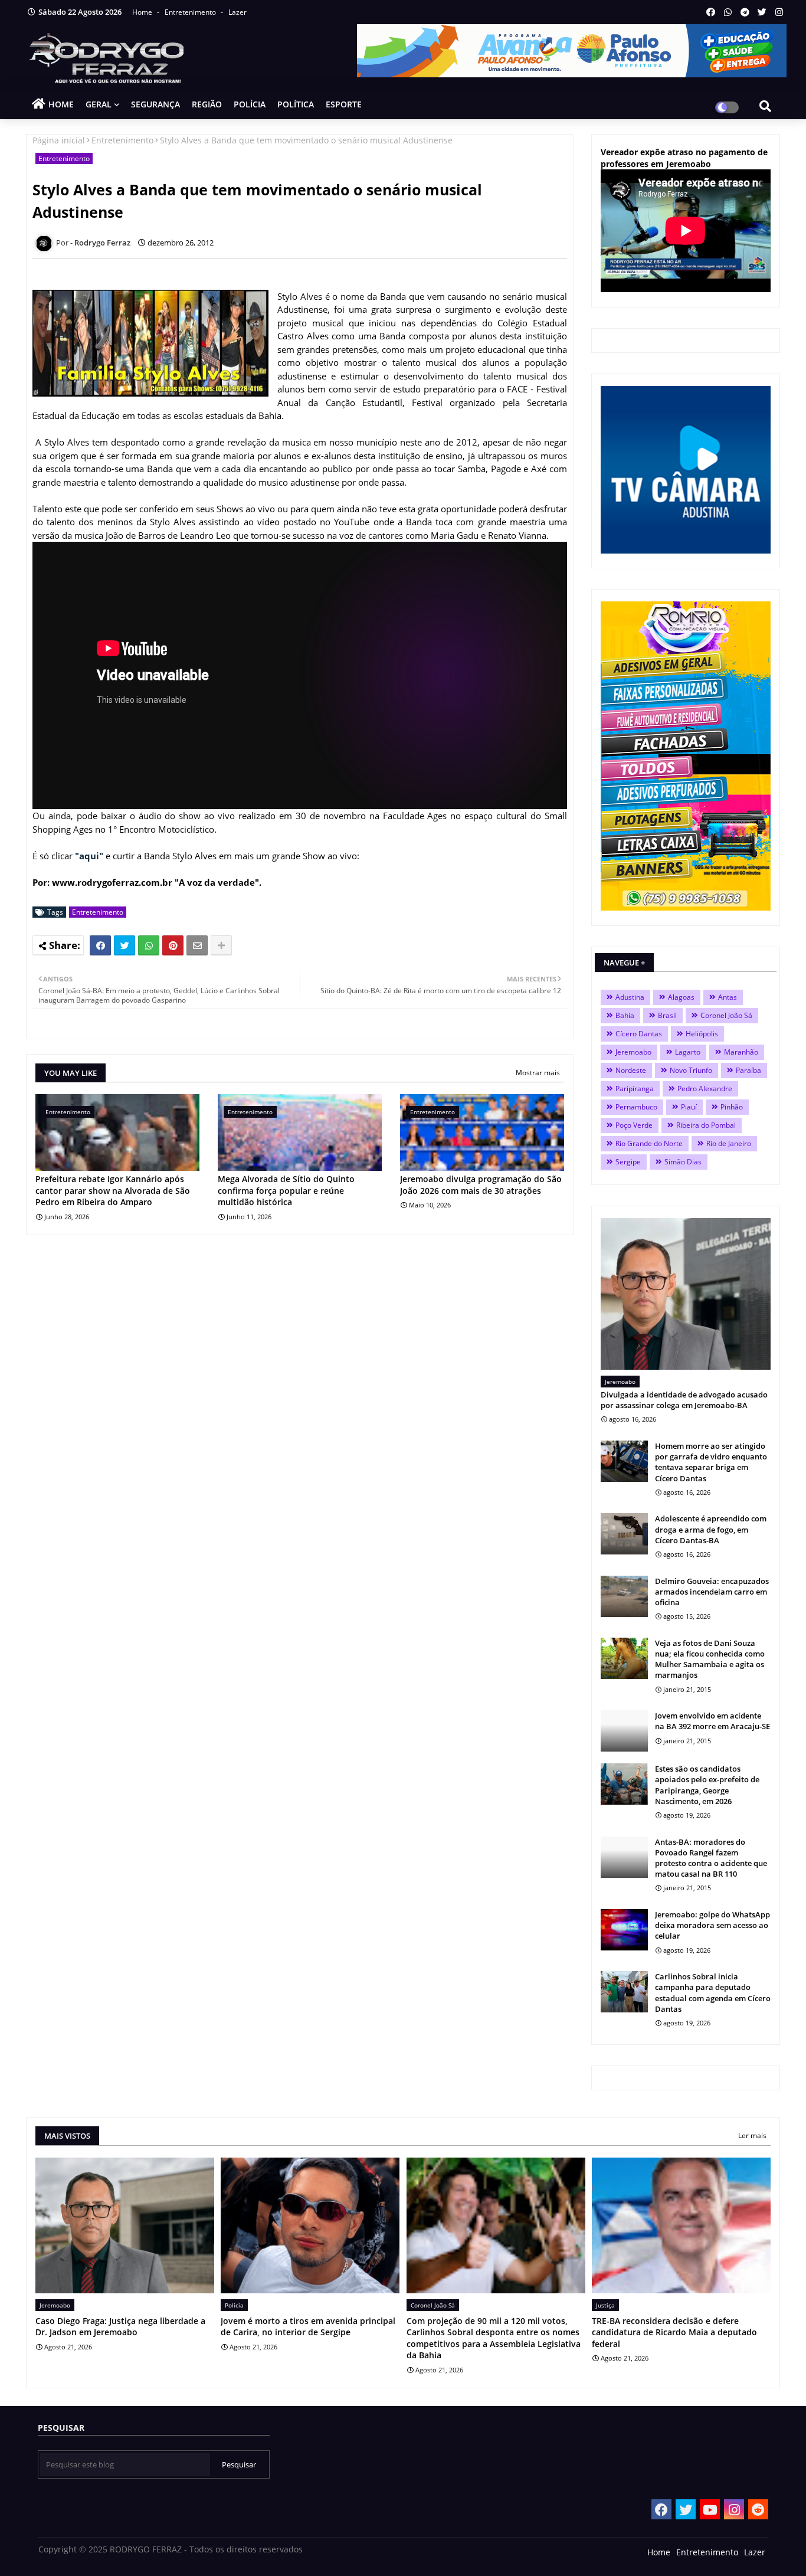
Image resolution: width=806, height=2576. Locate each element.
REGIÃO (207, 104)
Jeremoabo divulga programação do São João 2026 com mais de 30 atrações (481, 1185)
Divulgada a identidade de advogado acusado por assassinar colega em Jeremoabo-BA (684, 1400)
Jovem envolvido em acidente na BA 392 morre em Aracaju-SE (712, 1721)
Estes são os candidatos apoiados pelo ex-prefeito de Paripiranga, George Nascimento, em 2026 (707, 1785)
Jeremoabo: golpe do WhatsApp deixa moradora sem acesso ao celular (712, 1925)
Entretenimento (191, 12)
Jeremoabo (633, 1052)
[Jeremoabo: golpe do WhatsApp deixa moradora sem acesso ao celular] (624, 1930)
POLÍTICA (296, 104)
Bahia (625, 1015)
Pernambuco (636, 1107)
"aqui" (89, 856)
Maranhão (741, 1052)
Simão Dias (683, 1162)
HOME (61, 104)
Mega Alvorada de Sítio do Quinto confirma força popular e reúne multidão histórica (286, 1190)
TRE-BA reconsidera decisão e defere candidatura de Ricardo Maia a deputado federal (674, 2332)
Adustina (630, 997)
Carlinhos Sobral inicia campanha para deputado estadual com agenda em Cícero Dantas (713, 1993)
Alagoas (681, 997)
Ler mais (752, 2135)
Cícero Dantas (639, 1034)
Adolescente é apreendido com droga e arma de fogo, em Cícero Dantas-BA (711, 1529)
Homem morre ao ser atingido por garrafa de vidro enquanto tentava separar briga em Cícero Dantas (711, 1462)
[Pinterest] (173, 945)
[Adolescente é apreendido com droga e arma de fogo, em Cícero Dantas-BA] (624, 1534)
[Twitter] (124, 945)
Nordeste (631, 1070)
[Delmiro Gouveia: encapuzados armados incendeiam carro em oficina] (624, 1596)
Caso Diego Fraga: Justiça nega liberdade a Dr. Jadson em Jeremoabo (120, 2327)
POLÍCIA (250, 104)
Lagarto (688, 1052)
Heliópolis (702, 1034)
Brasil (667, 1015)
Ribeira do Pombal (706, 1125)
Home (143, 12)
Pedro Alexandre (705, 1089)
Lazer (237, 12)
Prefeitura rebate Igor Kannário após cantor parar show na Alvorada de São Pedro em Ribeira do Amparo (113, 1190)
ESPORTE (344, 104)
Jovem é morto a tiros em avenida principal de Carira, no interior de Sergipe (308, 2327)
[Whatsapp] (149, 945)
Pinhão (732, 1107)
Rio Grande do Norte (649, 1143)
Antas (728, 997)
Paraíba (748, 1070)
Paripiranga (635, 1089)
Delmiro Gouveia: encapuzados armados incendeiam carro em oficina (712, 1592)
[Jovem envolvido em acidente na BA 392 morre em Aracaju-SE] (624, 1731)
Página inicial (59, 140)
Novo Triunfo (691, 1070)
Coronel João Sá (726, 1015)
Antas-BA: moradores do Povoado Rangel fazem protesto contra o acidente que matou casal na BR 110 (711, 1858)
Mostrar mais (538, 1073)
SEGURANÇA (155, 104)
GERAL (99, 104)
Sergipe (628, 1162)
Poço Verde (634, 1125)
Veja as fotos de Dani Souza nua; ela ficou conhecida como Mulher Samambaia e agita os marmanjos (710, 1659)
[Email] (197, 945)
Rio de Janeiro (729, 1143)
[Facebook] (100, 945)
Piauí (689, 1107)
